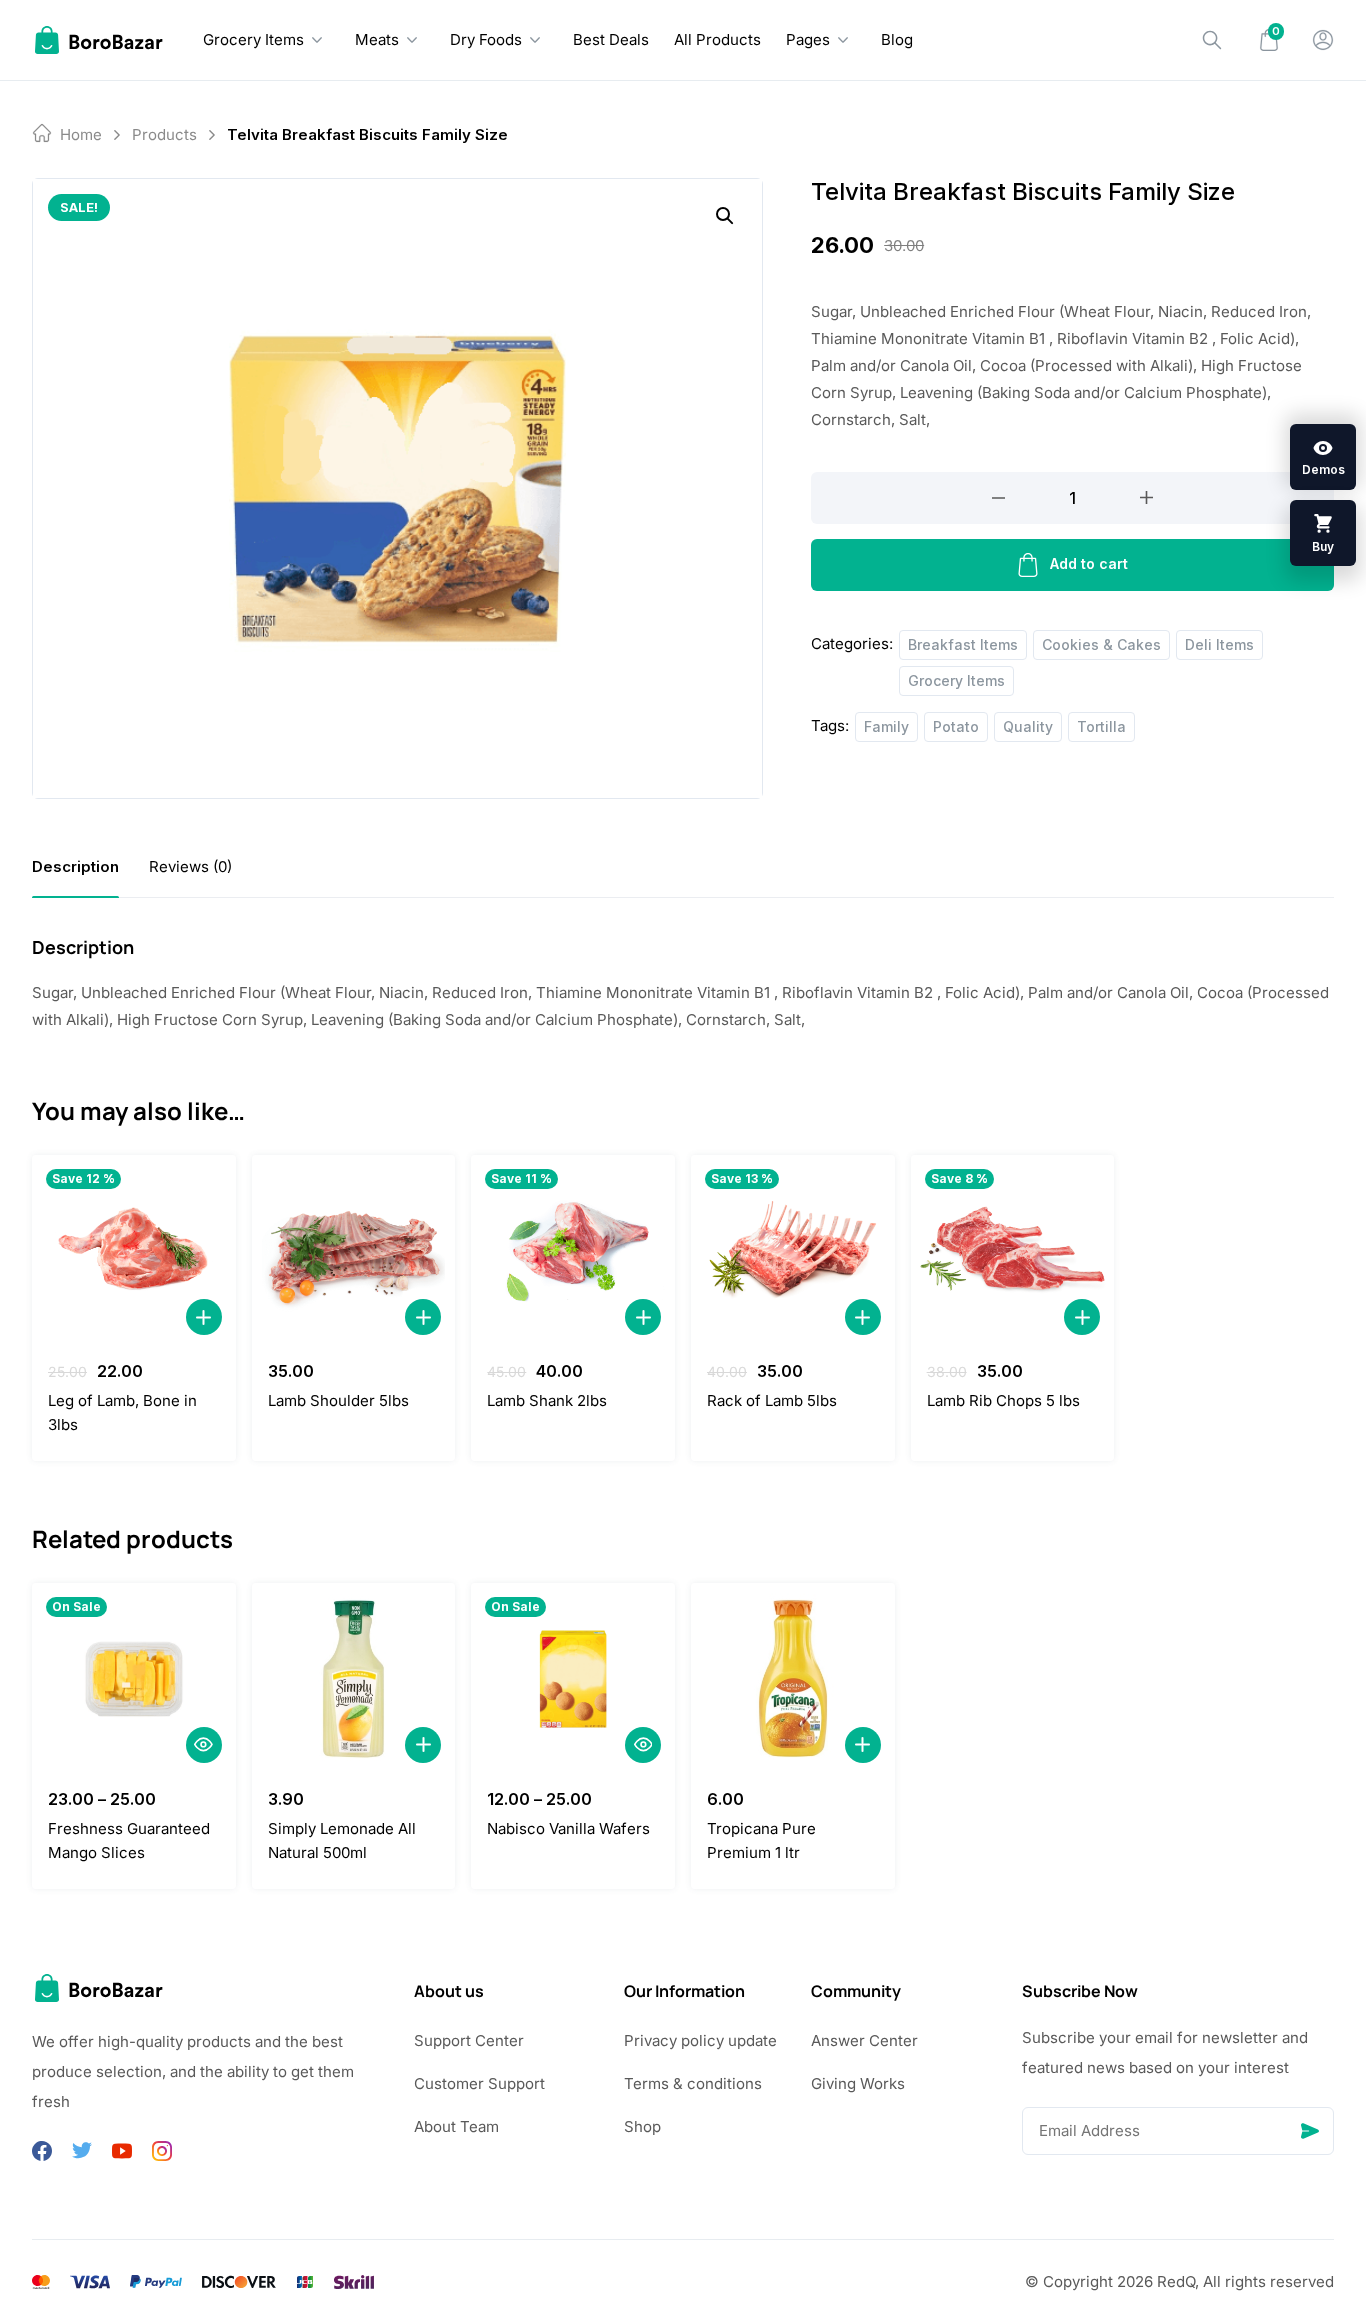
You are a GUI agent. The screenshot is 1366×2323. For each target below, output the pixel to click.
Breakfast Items (963, 644)
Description (75, 866)
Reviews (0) (190, 866)
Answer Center (864, 2040)
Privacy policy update (700, 2040)
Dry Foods (486, 39)
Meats (377, 39)
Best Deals (611, 39)
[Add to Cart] (204, 1317)
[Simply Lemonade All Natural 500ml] (354, 1679)
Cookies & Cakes (1101, 644)
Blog (897, 39)
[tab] (75, 866)
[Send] (1310, 2131)
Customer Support (479, 2083)
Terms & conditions (693, 2083)
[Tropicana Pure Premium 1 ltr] (793, 1679)
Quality (1028, 726)
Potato (956, 726)
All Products (717, 39)
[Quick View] (204, 1745)
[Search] (1212, 40)
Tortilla (1101, 726)
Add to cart (1089, 563)
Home (81, 134)
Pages (808, 39)
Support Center (469, 2040)
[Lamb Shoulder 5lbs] (354, 1251)
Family (886, 726)
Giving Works (858, 2083)
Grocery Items (253, 39)
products (164, 134)
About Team (456, 2126)
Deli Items (1219, 644)
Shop (642, 2126)
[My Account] (1323, 40)
